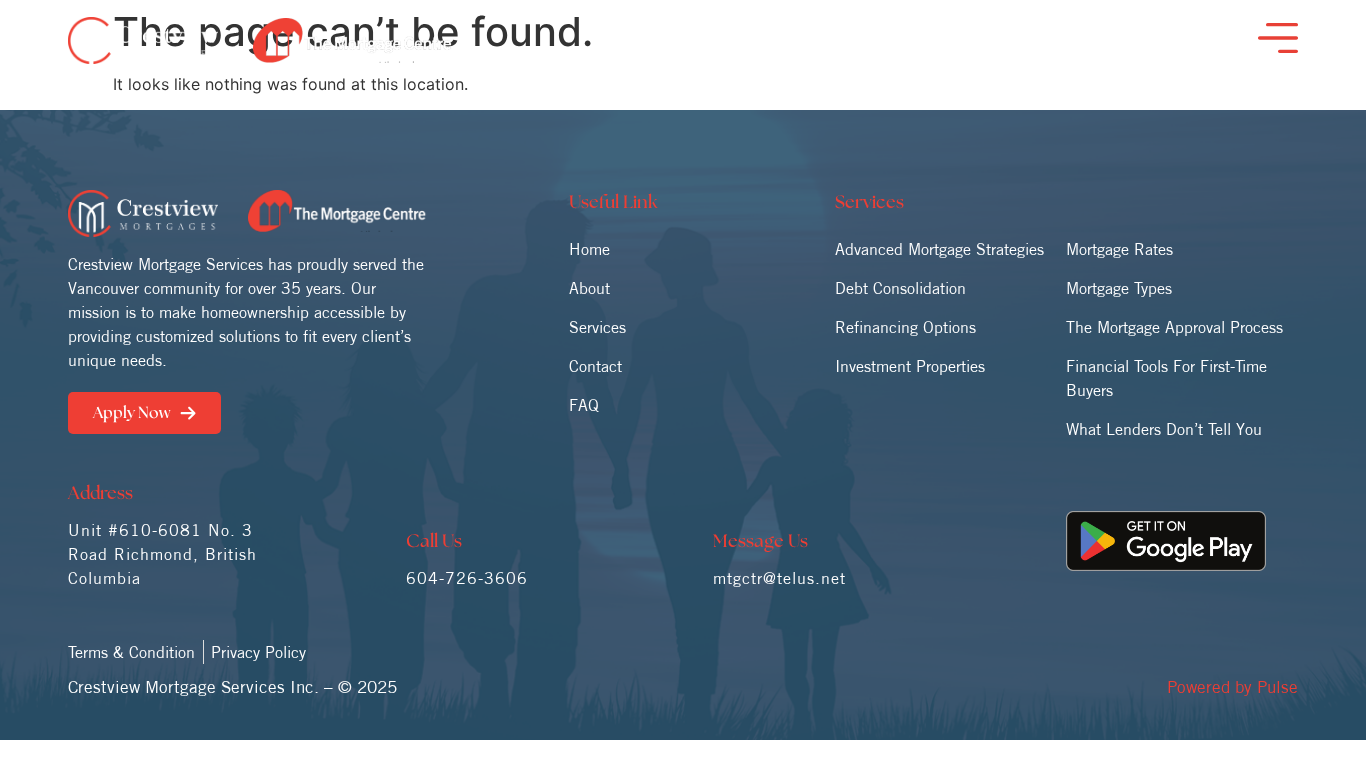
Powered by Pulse (1232, 686)
